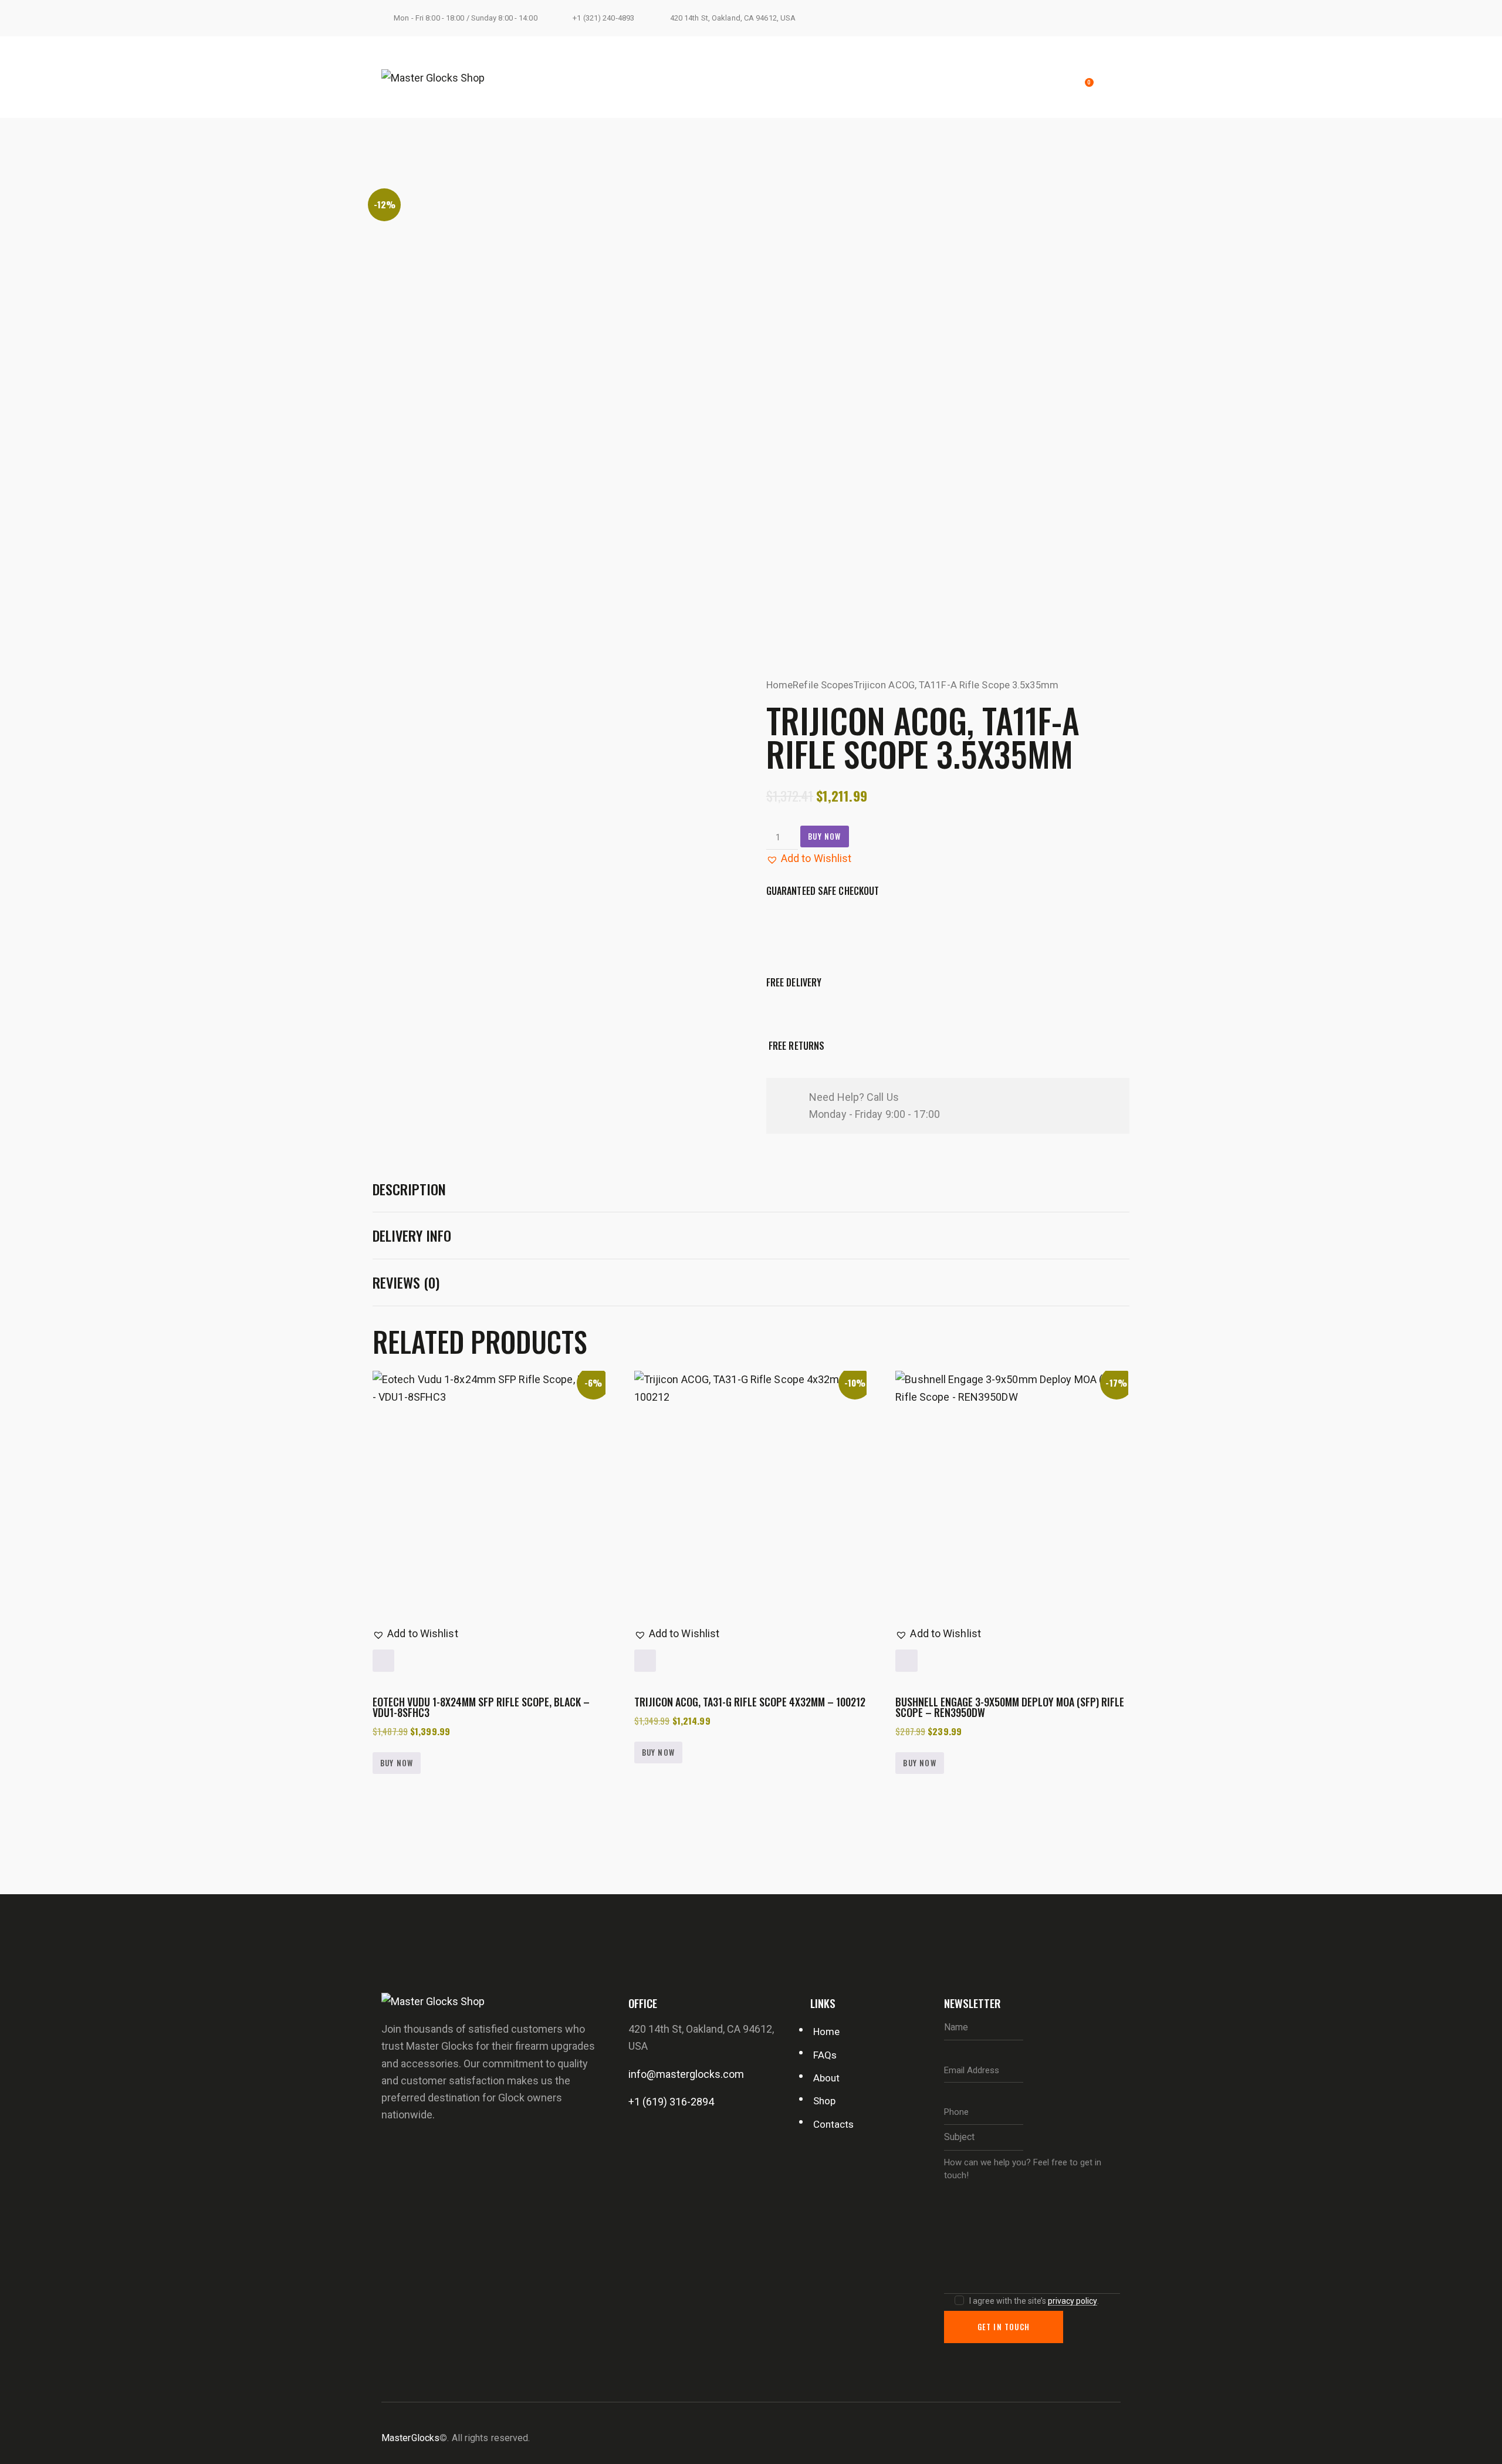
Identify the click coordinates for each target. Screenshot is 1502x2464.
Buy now (824, 836)
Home (779, 685)
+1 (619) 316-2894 (671, 2102)
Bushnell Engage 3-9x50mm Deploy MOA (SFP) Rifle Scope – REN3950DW (1010, 1707)
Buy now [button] (397, 1763)
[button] (809, 858)
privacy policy (1073, 2301)
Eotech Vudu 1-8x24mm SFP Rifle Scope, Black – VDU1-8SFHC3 (481, 1707)
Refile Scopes (823, 685)
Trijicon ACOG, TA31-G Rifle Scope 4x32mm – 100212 (750, 1702)
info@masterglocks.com (686, 2074)
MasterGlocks (410, 2438)
